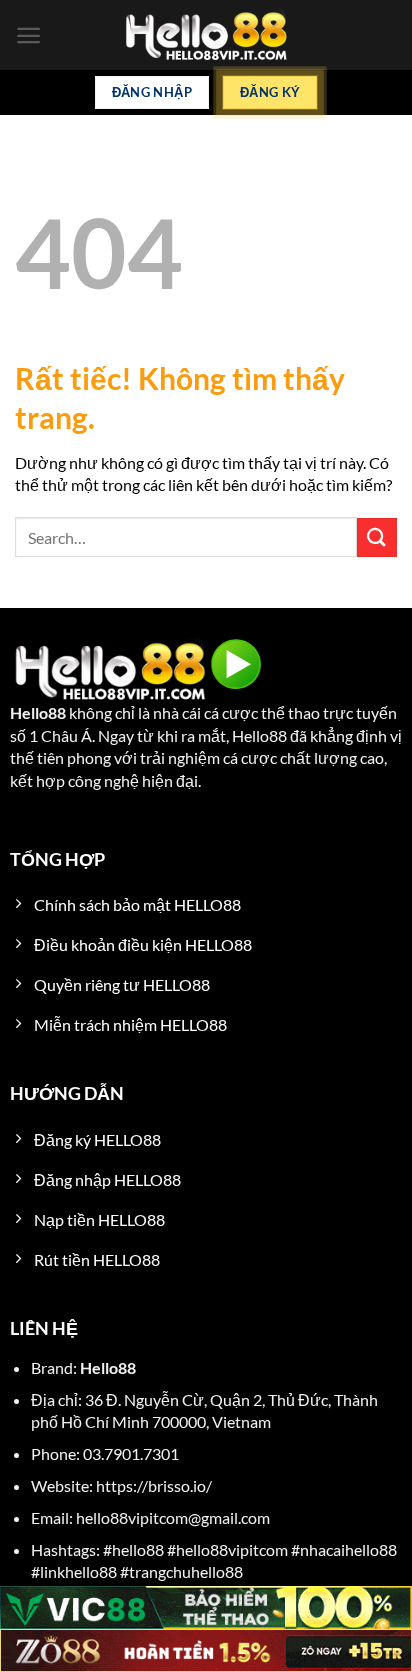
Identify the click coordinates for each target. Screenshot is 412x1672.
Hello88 (38, 712)
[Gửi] (377, 537)
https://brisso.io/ (154, 1485)
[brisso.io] (206, 35)
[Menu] (28, 35)
